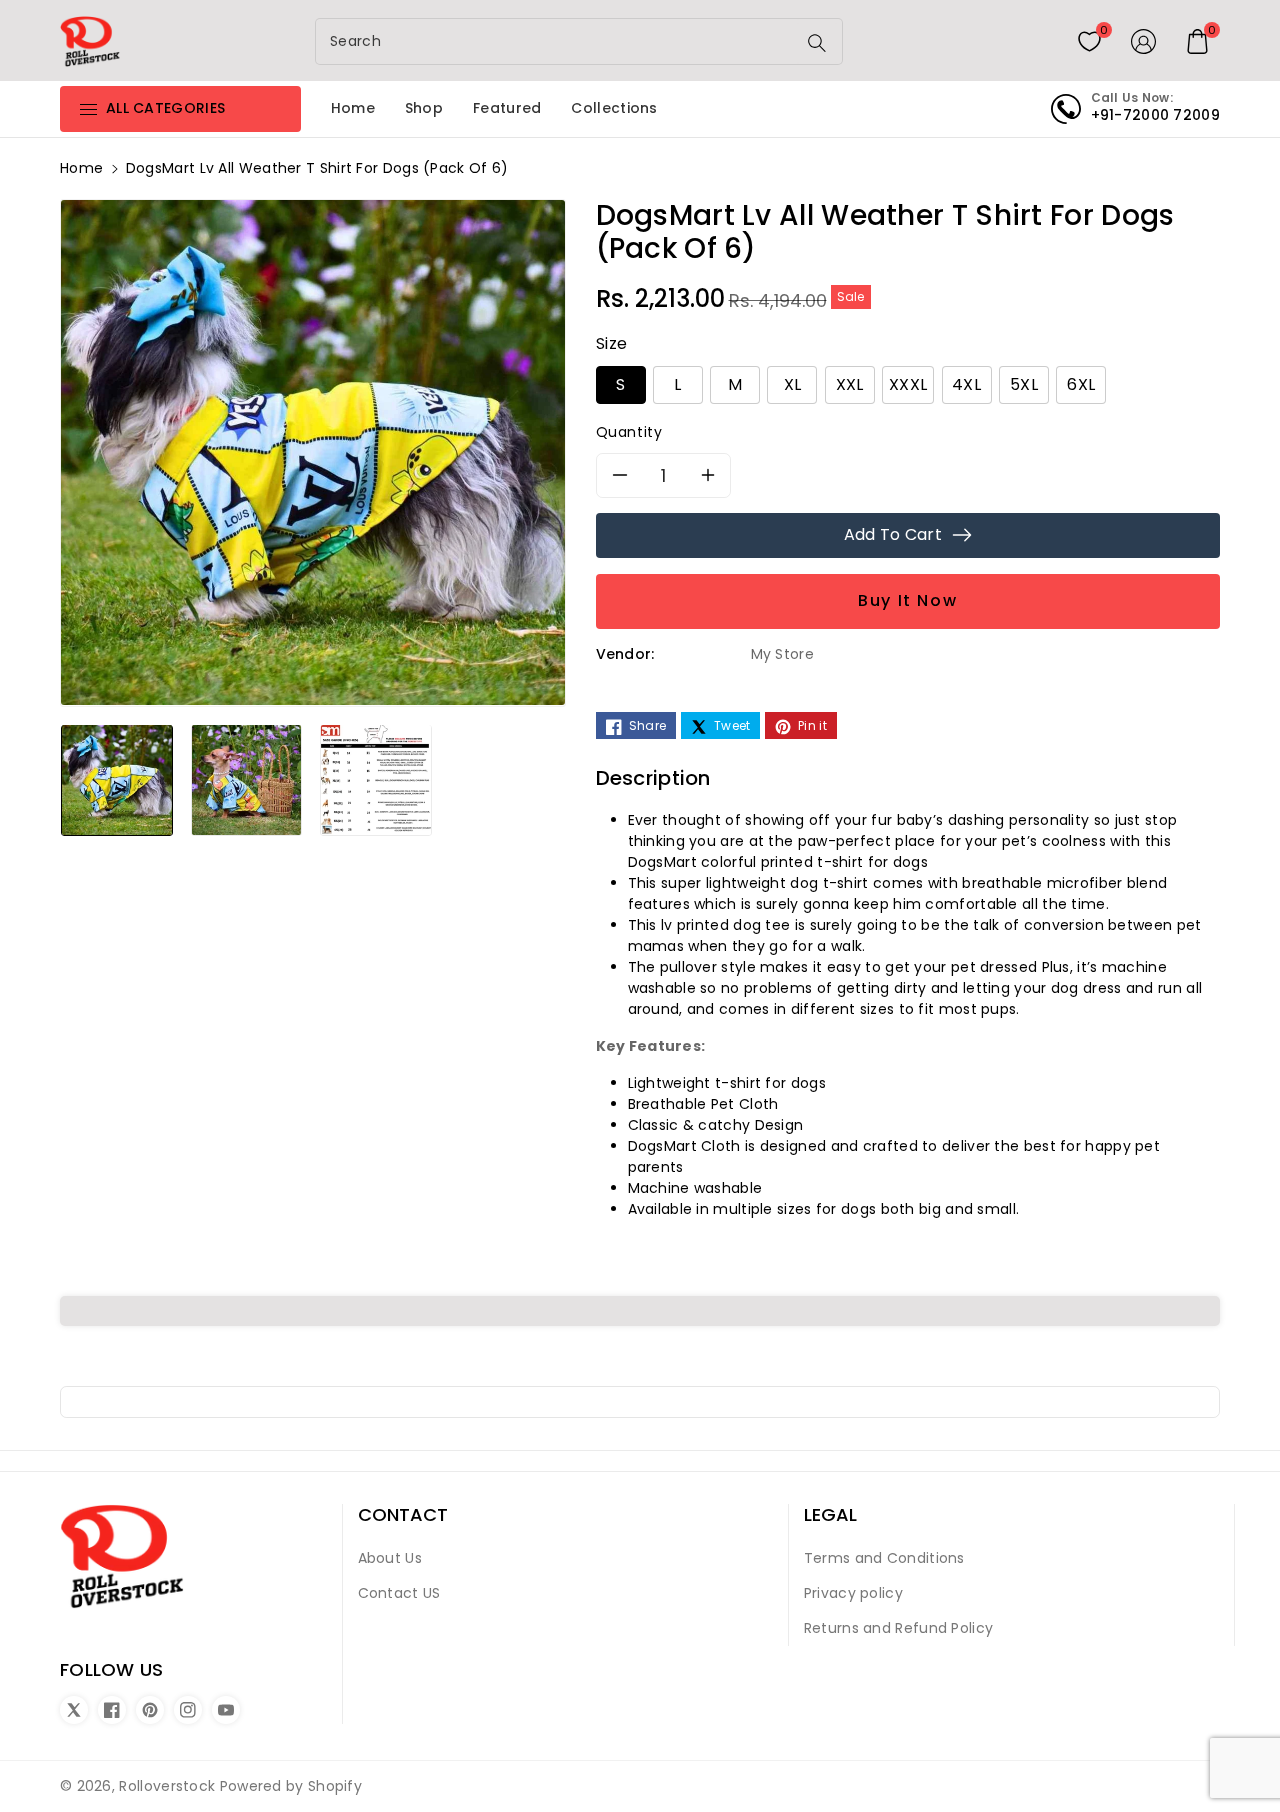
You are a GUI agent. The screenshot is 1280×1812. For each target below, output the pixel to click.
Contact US (399, 1593)
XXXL (908, 384)
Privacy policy (853, 1593)
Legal (830, 1515)
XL (793, 384)
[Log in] (1144, 41)
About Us (390, 1558)
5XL (1024, 384)
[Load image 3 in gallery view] (376, 779)
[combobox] (558, 41)
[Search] (817, 43)
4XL (966, 384)
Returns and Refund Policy (899, 1628)
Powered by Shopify (291, 1786)
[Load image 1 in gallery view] (117, 779)
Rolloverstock (167, 1786)
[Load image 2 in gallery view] (247, 779)
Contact (403, 1515)
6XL (1081, 384)
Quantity (629, 432)
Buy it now (907, 600)
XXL (850, 384)
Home (81, 168)
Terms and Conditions (884, 1558)
